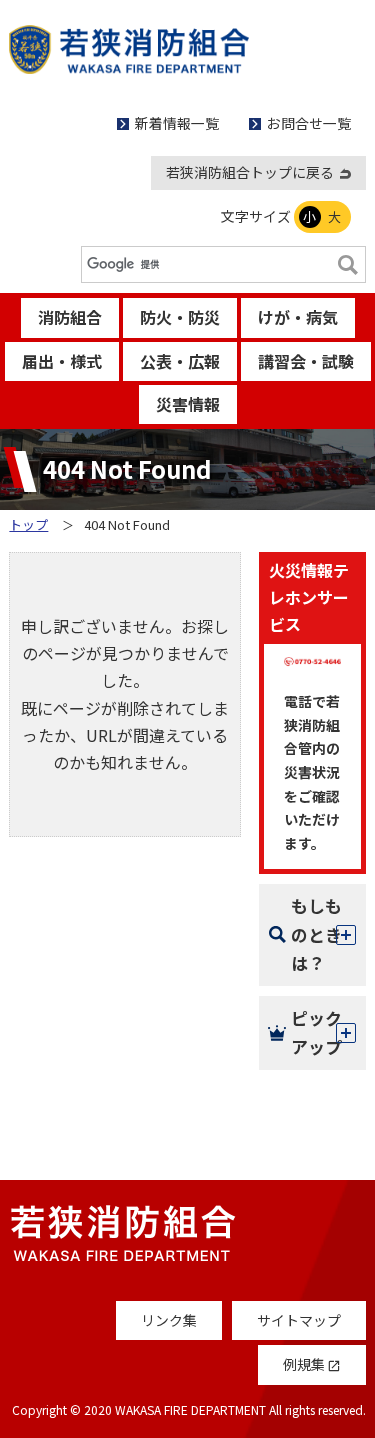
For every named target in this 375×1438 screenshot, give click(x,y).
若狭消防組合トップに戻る (250, 172)
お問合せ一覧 (309, 123)
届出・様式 (62, 361)
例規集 (312, 1364)
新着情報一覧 (177, 123)
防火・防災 (180, 317)
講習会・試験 (306, 361)
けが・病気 (298, 317)
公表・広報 (180, 361)
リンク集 (169, 1320)
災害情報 (188, 404)
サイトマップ (299, 1320)
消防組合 (70, 317)
